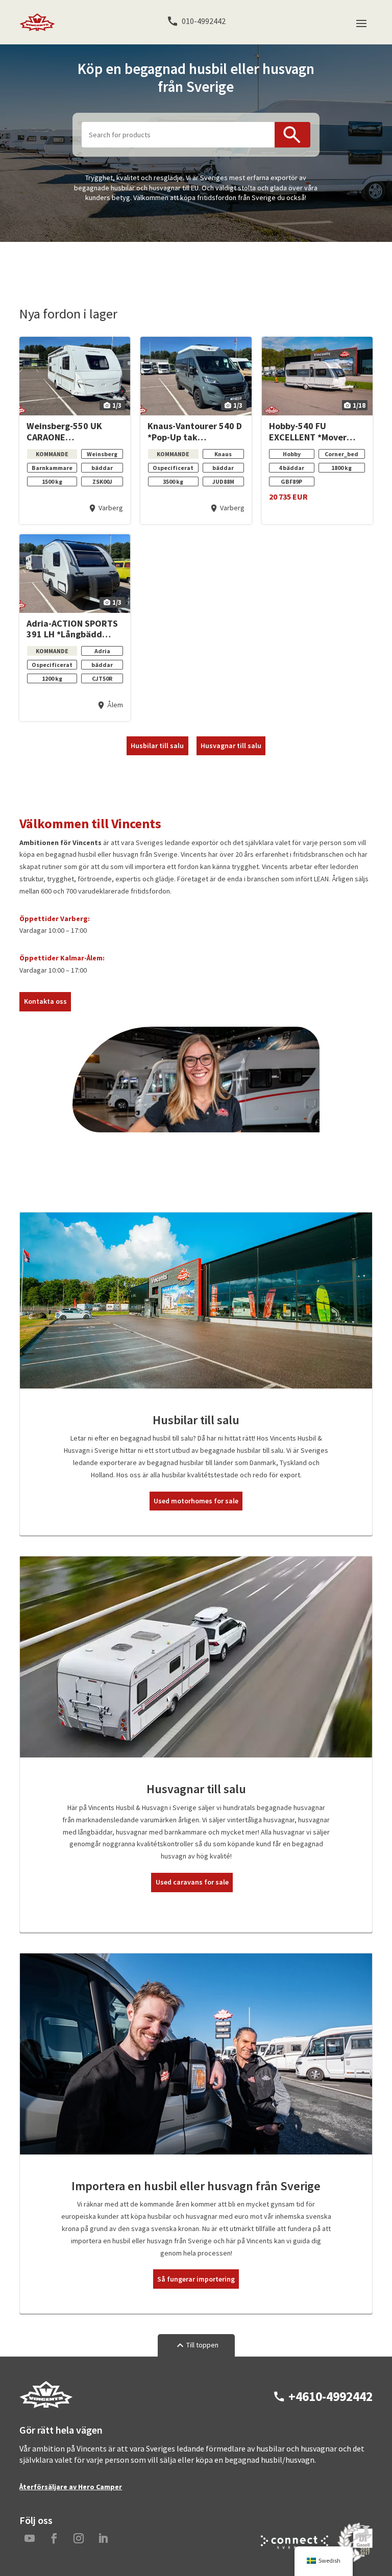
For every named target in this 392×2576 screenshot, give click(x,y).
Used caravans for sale (192, 1882)
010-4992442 (204, 21)
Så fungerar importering (196, 2279)
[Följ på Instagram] (79, 2538)
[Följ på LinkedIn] (103, 2538)
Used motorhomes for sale (196, 1501)
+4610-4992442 (330, 2397)
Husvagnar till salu (231, 746)
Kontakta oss (45, 1001)
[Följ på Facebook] (54, 2538)
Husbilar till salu (157, 746)
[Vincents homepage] (46, 2406)
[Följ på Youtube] (30, 2538)
